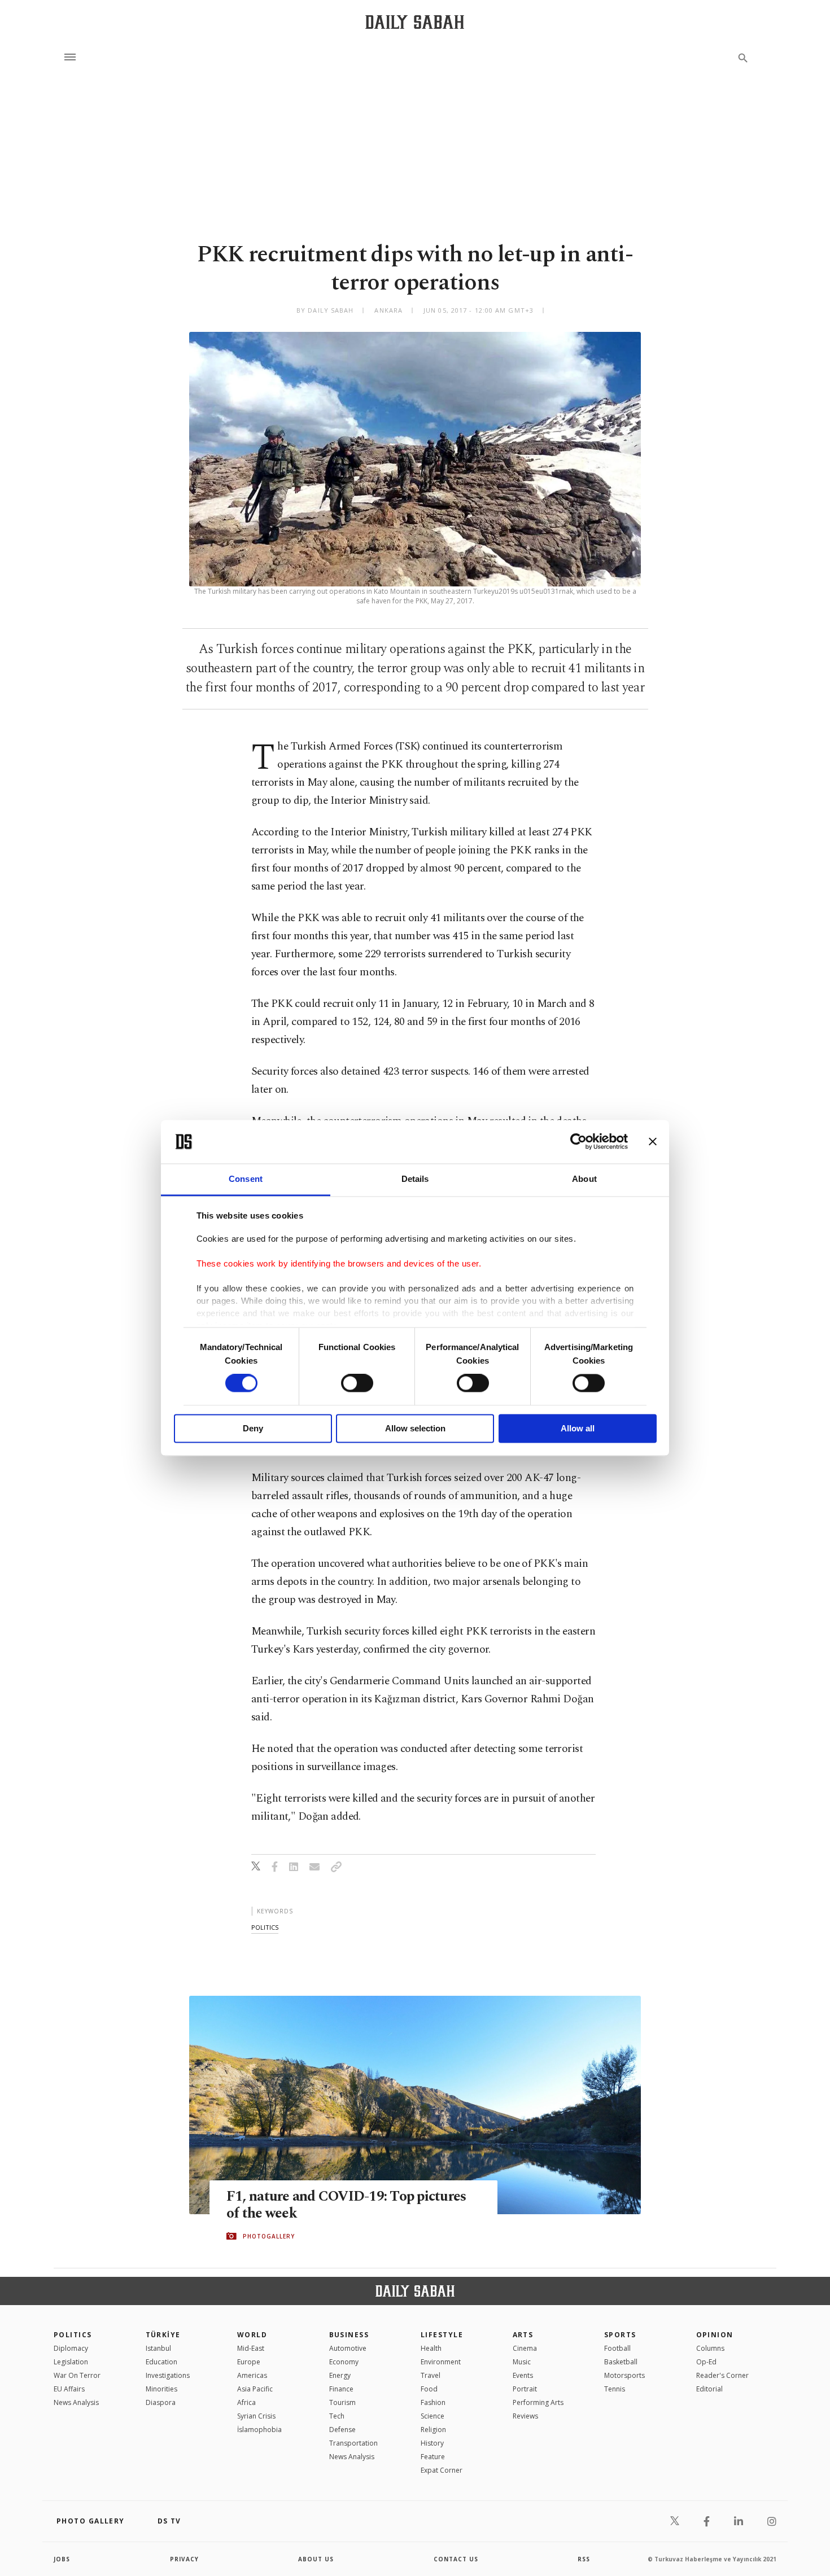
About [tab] (584, 1179)
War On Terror (77, 2375)
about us (316, 2559)
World (252, 2335)
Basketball (621, 2362)
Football (617, 2348)
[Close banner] (653, 1142)
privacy (184, 2559)
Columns (710, 2348)
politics (265, 1927)
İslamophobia (259, 2430)
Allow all (578, 1428)
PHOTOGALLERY (269, 2236)
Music (522, 2362)
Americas (252, 2375)
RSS (584, 2559)
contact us (456, 2559)
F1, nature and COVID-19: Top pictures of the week (346, 2205)
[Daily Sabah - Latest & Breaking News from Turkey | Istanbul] (415, 22)
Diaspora (161, 2402)
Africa (246, 2402)
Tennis (615, 2389)
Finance (341, 2389)
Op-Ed (706, 2362)
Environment (441, 2362)
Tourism (342, 2402)
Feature (433, 2457)
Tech (337, 2416)
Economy (344, 2362)
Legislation (71, 2362)
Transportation (353, 2443)
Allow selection (415, 1428)
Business (349, 2335)
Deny (253, 1428)
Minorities (161, 2389)
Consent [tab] (246, 1179)
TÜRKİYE (163, 2335)
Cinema (525, 2348)
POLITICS (73, 2335)
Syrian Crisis (256, 2416)
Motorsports (624, 2375)
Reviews (525, 2416)
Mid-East (251, 2348)
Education (161, 2362)
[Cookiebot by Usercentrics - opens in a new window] (578, 1142)
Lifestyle (442, 2335)
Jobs (62, 2559)
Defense (342, 2430)
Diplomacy (71, 2348)
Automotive (348, 2348)
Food (429, 2389)
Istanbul (158, 2348)
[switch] (357, 1383)
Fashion (433, 2402)
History (432, 2443)
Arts (523, 2335)
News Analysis (76, 2402)
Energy (340, 2375)
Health (431, 2348)
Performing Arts (538, 2402)
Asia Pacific (255, 2389)
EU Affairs (69, 2389)
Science (433, 2416)
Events (523, 2375)
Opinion (715, 2335)
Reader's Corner (722, 2375)
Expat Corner (442, 2470)
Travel (431, 2375)
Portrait (525, 2389)
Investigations (168, 2375)
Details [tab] (415, 1179)
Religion (433, 2430)
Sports (620, 2335)
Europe (249, 2362)
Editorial (709, 2389)
